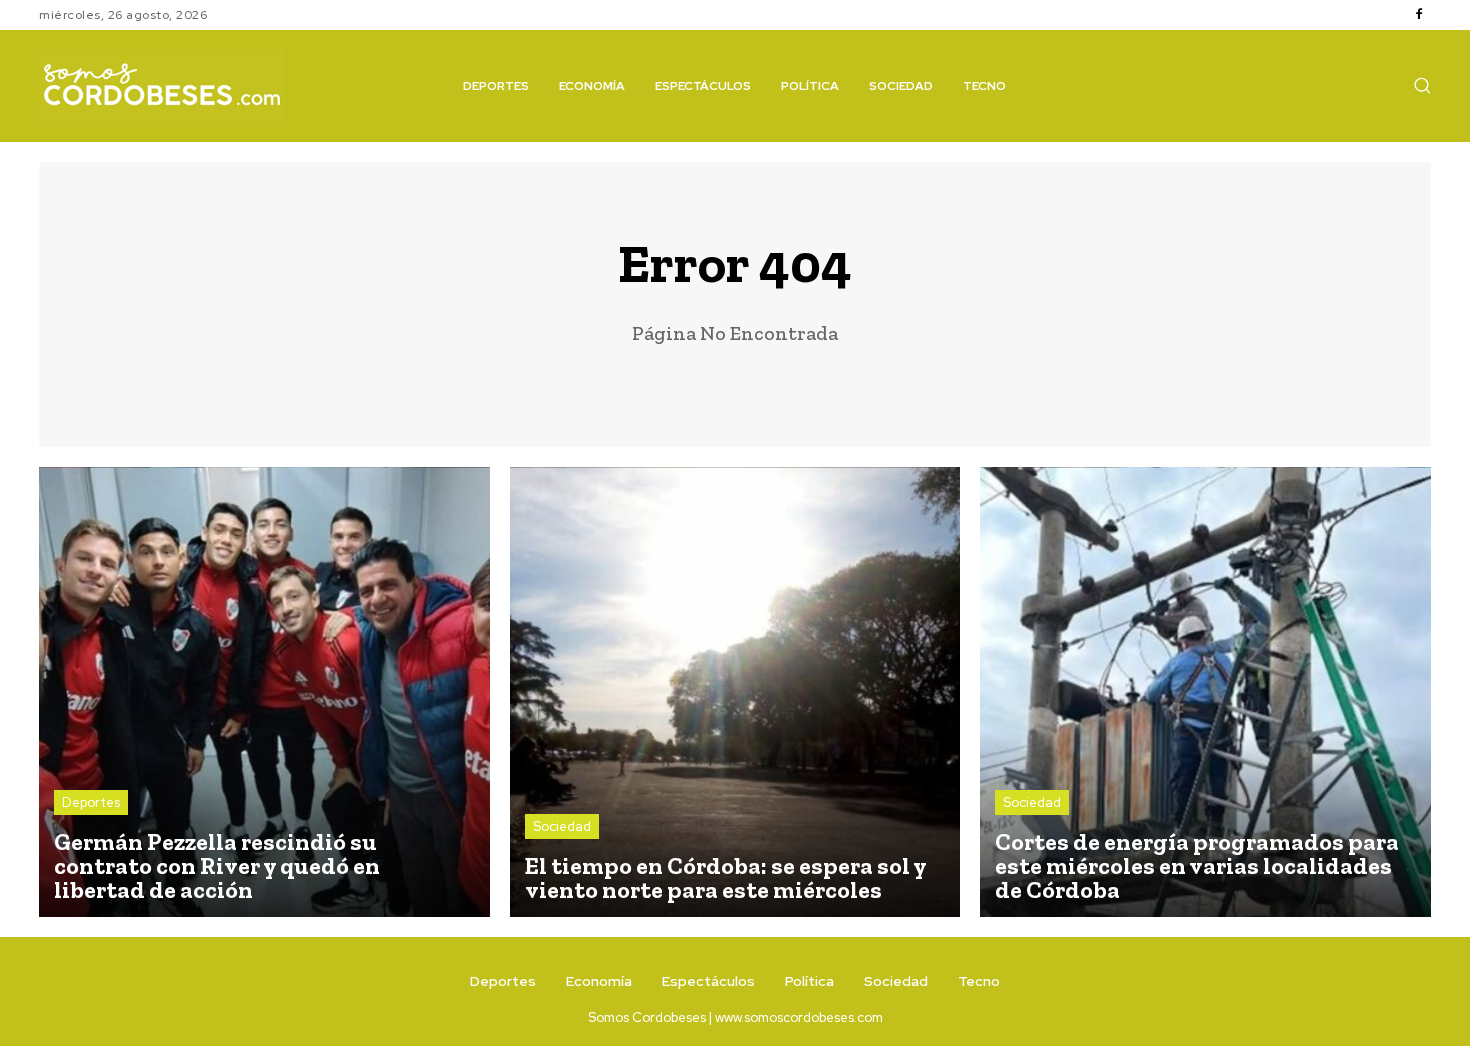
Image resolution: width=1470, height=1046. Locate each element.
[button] (1422, 85)
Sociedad (562, 826)
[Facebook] (1419, 15)
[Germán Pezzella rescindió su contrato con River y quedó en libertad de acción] (264, 692)
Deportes (91, 802)
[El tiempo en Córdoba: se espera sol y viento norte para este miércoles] (735, 692)
